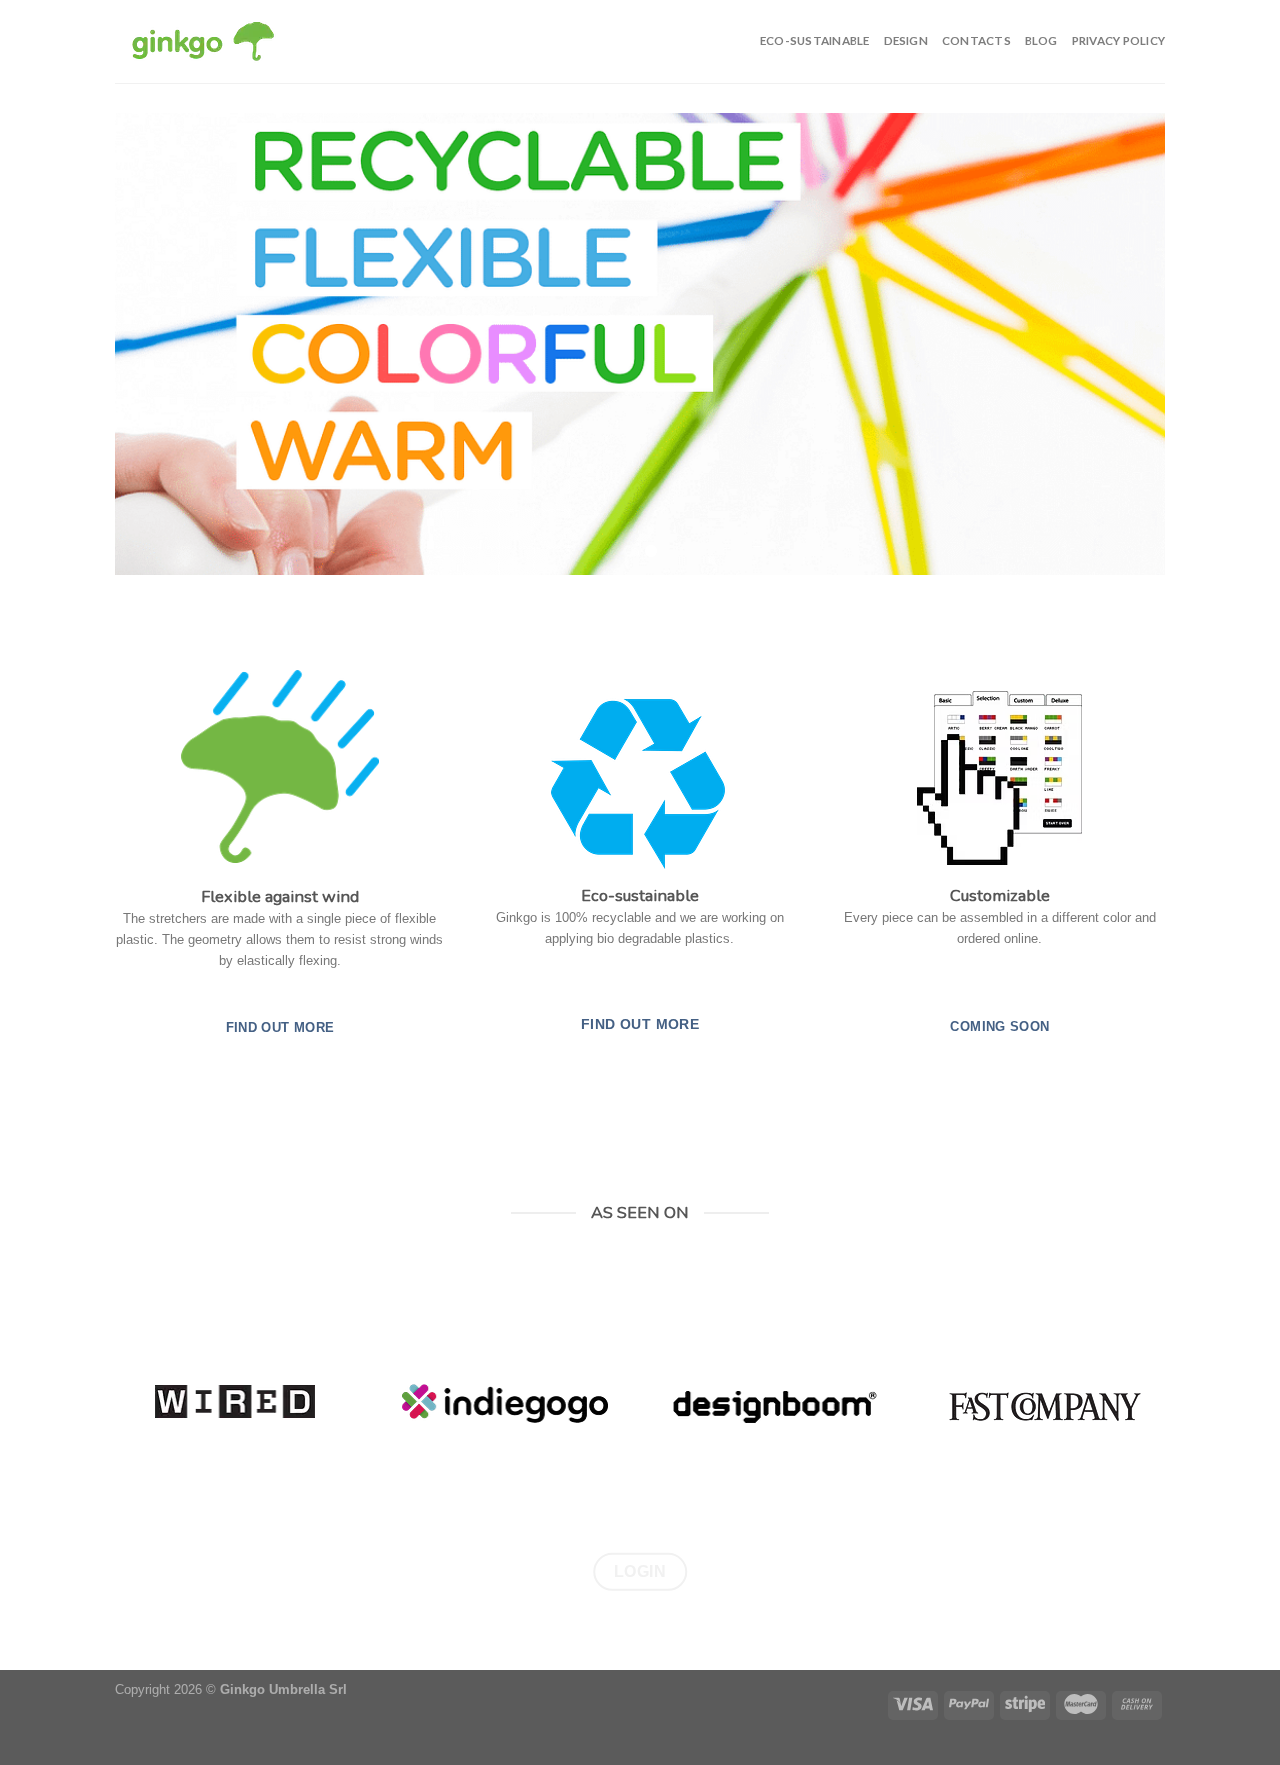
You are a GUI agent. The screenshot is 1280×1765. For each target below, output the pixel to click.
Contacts (976, 40)
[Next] (1119, 344)
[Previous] (161, 344)
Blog (1041, 40)
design (906, 40)
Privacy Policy (1118, 40)
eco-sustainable (815, 40)
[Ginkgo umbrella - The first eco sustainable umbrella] (203, 42)
